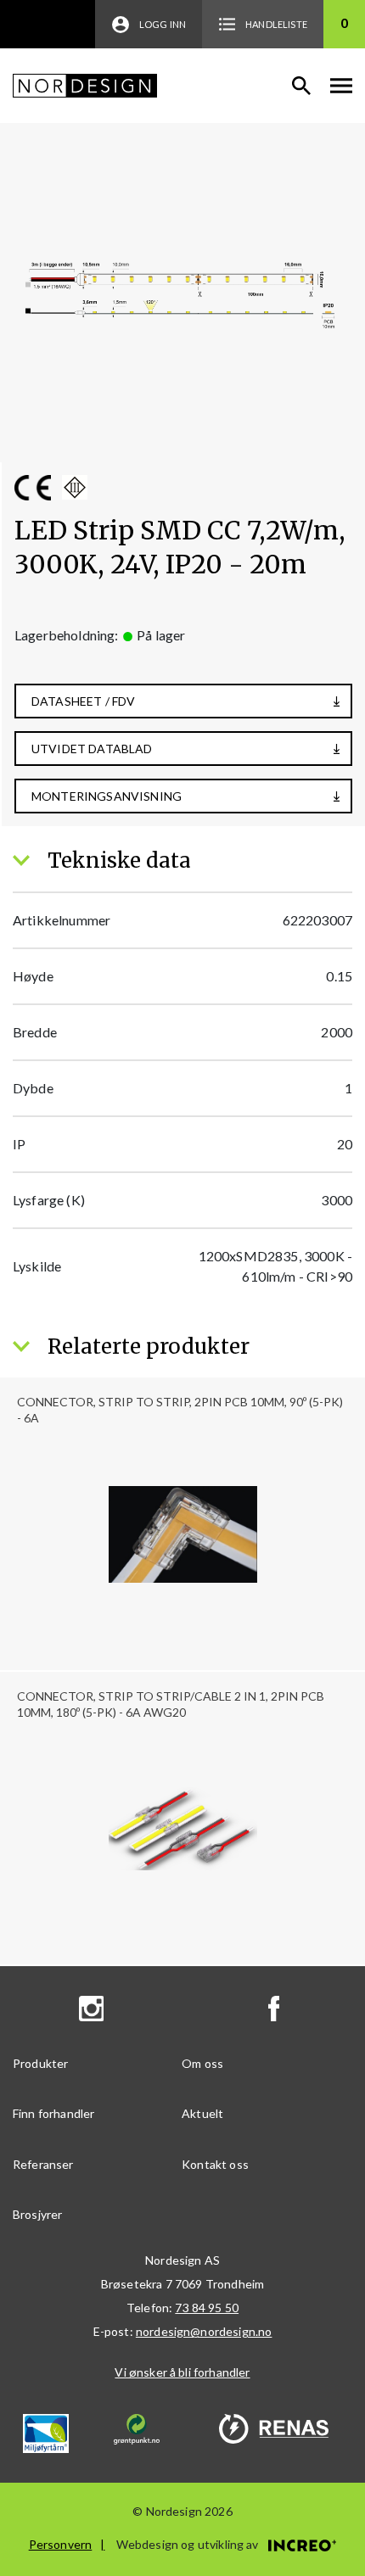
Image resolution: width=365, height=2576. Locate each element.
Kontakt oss (215, 2164)
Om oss (202, 2063)
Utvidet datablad (92, 749)
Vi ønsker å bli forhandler (182, 2372)
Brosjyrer (37, 2214)
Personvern (61, 2544)
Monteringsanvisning (107, 796)
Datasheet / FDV (83, 701)
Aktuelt (202, 2113)
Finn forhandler (53, 2113)
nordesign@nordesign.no (204, 2331)
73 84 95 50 (207, 2308)
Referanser (43, 2164)
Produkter (40, 2063)
